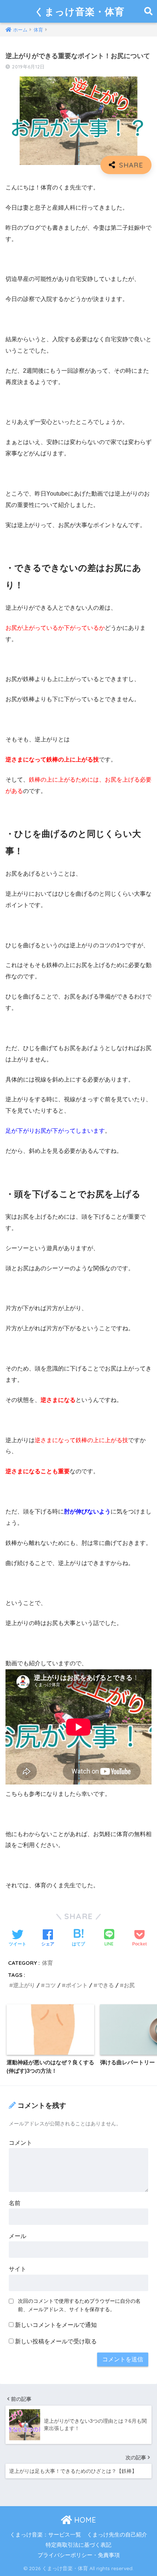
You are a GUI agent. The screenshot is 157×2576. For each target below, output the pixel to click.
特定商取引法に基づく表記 (78, 2545)
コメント (20, 2143)
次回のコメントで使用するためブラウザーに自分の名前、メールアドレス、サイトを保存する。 (79, 2305)
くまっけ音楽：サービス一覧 (45, 2535)
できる (106, 1985)
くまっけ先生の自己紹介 (117, 2535)
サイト (18, 2269)
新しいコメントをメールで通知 (56, 2325)
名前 (15, 2203)
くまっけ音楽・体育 (79, 11)
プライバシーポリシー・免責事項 (79, 2555)
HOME (84, 2520)
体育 (47, 1963)
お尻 (129, 1985)
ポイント (77, 1985)
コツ (50, 1985)
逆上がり (24, 1985)
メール (18, 2236)
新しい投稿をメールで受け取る (56, 2341)
